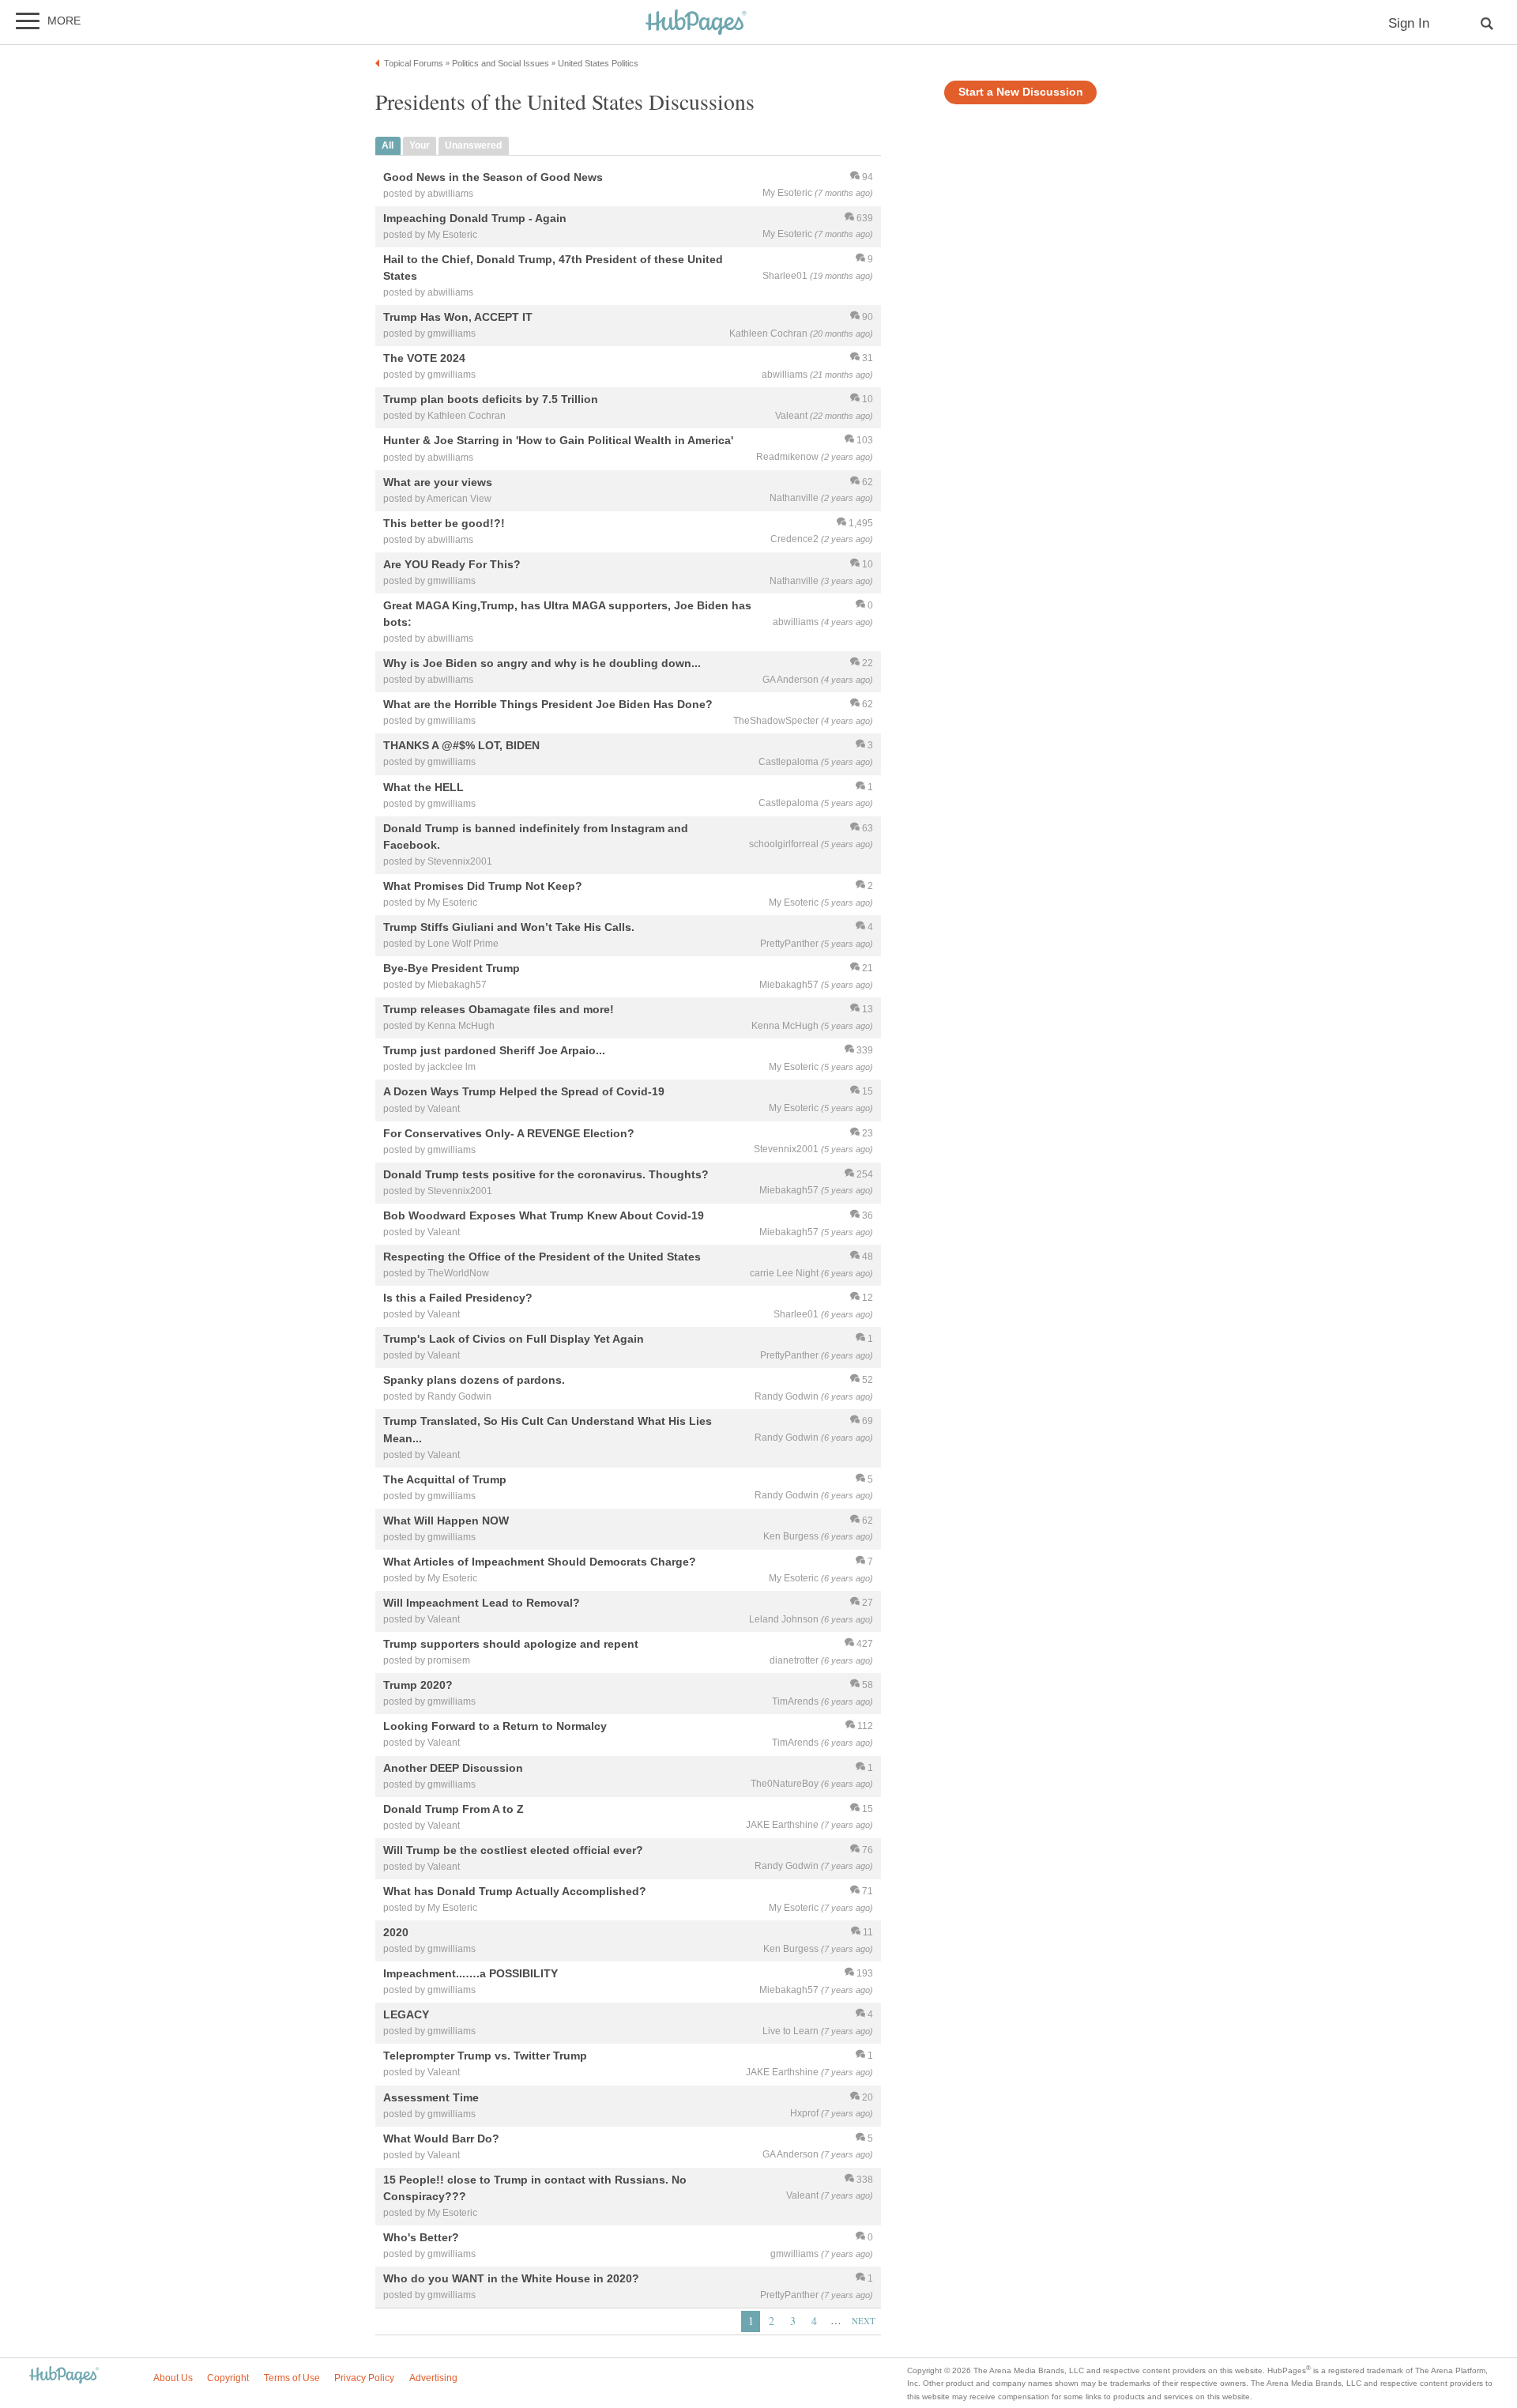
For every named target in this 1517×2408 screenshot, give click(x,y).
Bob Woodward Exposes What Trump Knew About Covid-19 (544, 1215)
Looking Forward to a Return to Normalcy (495, 1727)
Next (864, 2321)
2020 (396, 1932)
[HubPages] (696, 23)
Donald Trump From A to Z (454, 1809)
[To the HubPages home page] (64, 2376)
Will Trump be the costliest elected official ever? (513, 1850)
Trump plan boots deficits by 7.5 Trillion (491, 400)
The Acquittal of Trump (445, 1479)
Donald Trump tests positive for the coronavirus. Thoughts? (546, 1174)
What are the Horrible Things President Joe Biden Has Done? (548, 705)
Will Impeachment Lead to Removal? (482, 1603)
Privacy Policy (364, 2378)
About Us (173, 2378)
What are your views (438, 482)
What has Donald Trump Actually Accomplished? (515, 1891)
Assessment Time (431, 2097)
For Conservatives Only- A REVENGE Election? (509, 1133)
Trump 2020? (418, 1686)
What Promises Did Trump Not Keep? (483, 886)
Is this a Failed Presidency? (458, 1298)
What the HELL (423, 787)
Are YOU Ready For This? (452, 564)
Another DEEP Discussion (453, 1768)
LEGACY (406, 2015)
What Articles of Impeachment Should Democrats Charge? (540, 1562)
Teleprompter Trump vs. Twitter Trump (485, 2056)
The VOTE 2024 (424, 359)
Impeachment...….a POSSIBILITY (471, 1974)
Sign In (1409, 23)
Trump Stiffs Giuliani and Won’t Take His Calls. (509, 927)
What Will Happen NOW (446, 1521)
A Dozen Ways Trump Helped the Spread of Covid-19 (524, 1092)
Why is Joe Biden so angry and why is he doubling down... (542, 664)
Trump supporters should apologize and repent (511, 1645)
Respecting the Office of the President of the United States (542, 1257)
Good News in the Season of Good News (493, 177)
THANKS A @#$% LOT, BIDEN (461, 746)
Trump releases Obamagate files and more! (499, 1010)
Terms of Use (292, 2378)
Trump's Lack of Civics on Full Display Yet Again (514, 1340)
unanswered (473, 145)
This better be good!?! (444, 523)
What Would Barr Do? (441, 2139)
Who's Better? (421, 2237)
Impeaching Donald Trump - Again (475, 218)
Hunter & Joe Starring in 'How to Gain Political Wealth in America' (558, 441)
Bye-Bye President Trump (452, 968)
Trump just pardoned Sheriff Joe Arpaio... (494, 1051)
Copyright (228, 2378)
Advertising (433, 2378)
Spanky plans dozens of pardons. (474, 1381)
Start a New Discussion (1021, 92)
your (420, 145)
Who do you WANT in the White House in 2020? (511, 2278)
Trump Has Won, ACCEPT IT (458, 317)
